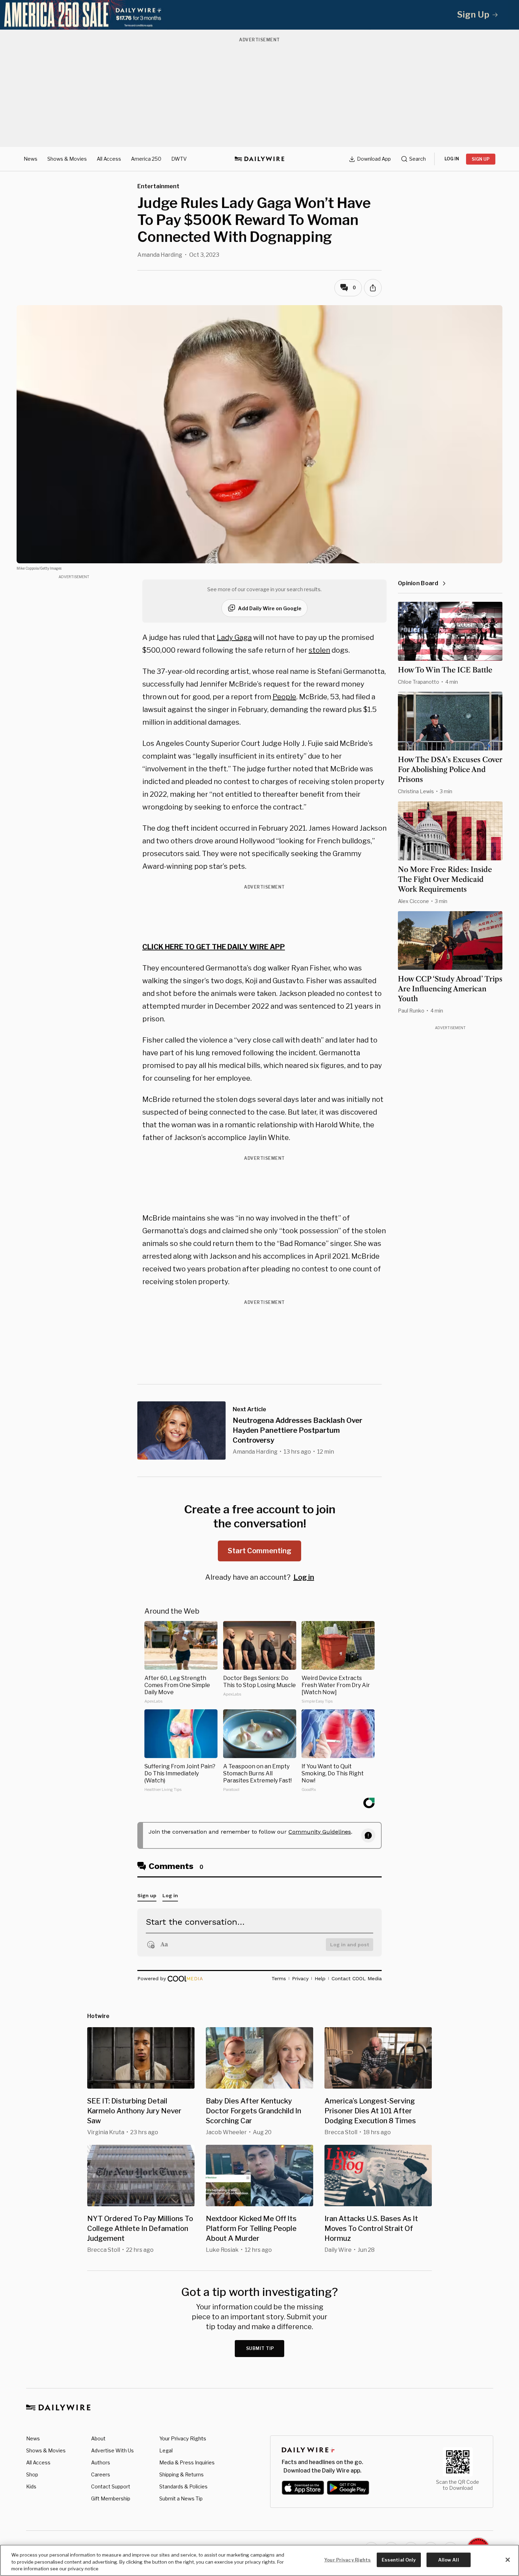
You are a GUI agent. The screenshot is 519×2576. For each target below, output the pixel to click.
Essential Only (399, 2559)
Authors (101, 2462)
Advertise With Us (112, 2450)
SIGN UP (481, 159)
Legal (166, 2450)
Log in (304, 1577)
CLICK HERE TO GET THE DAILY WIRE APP (214, 947)
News (31, 159)
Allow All (449, 2559)
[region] (259, 2560)
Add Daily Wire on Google (270, 608)
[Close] (508, 2560)
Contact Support (111, 2486)
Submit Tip (260, 2348)
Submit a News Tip (181, 2498)
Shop (32, 2474)
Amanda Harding (160, 255)
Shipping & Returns (181, 2474)
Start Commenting (259, 1551)
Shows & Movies (67, 159)
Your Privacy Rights (183, 2439)
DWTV (179, 159)
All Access (109, 159)
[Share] (373, 288)
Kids (31, 2486)
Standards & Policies (183, 2486)
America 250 (146, 159)
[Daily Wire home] (259, 159)
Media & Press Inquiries (187, 2462)
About (98, 2438)
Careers (101, 2474)
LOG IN (452, 159)
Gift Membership (111, 2498)
